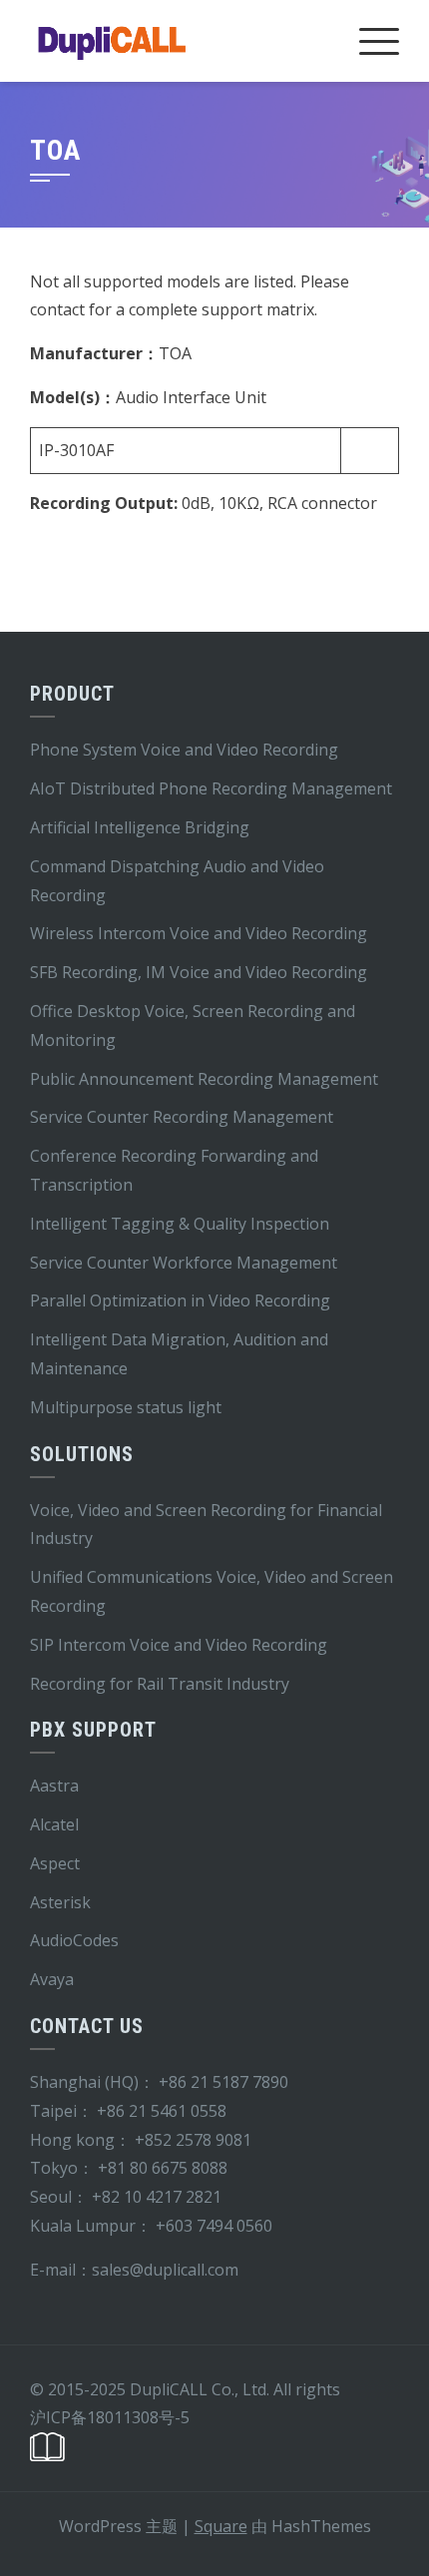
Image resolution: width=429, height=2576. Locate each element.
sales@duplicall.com (165, 2270)
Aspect (55, 1863)
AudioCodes (74, 1940)
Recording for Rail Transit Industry (160, 1684)
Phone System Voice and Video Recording (184, 750)
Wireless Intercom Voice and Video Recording (199, 933)
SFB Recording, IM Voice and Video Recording (199, 972)
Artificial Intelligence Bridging (140, 827)
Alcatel (54, 1824)
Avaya (52, 1979)
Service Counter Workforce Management (184, 1263)
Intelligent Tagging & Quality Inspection (180, 1224)
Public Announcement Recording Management (204, 1079)
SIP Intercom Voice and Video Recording (179, 1645)
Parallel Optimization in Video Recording (180, 1300)
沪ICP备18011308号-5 (110, 2417)
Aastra (54, 1786)
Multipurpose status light (126, 1407)
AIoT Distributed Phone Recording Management (211, 788)
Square (221, 2526)
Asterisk (60, 1902)
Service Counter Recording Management (182, 1117)
